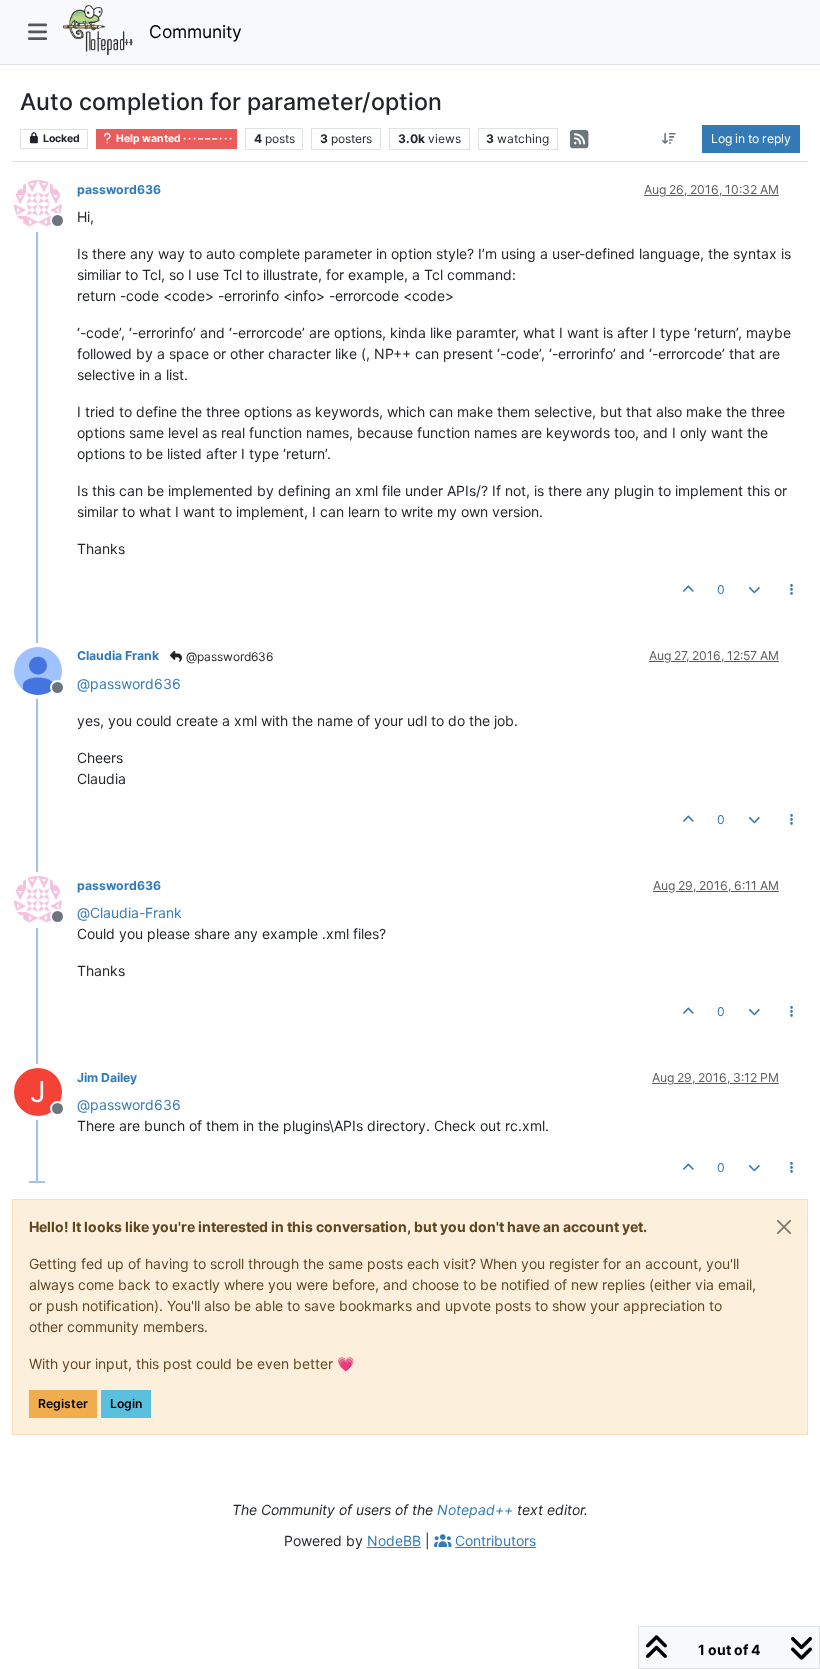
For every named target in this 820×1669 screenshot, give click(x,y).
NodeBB (394, 1540)
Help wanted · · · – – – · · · (173, 138)
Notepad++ (475, 1509)
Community (195, 31)
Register (63, 1403)
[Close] (784, 1227)
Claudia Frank (118, 655)
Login (126, 1403)
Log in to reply (751, 138)
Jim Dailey (107, 1077)
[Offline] (45, 202)
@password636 (228, 656)
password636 (119, 189)
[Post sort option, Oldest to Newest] (669, 139)
